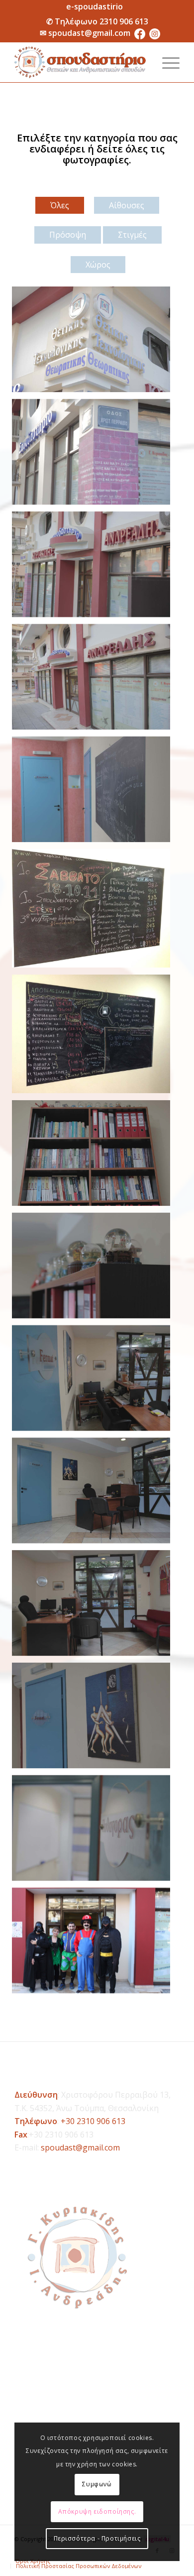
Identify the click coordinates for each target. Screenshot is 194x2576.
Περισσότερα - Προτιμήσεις (97, 2538)
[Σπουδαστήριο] (80, 62)
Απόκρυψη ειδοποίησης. (97, 2511)
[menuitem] (95, 6)
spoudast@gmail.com (89, 33)
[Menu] (166, 62)
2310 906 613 (124, 21)
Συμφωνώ (97, 2484)
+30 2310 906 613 (93, 2121)
